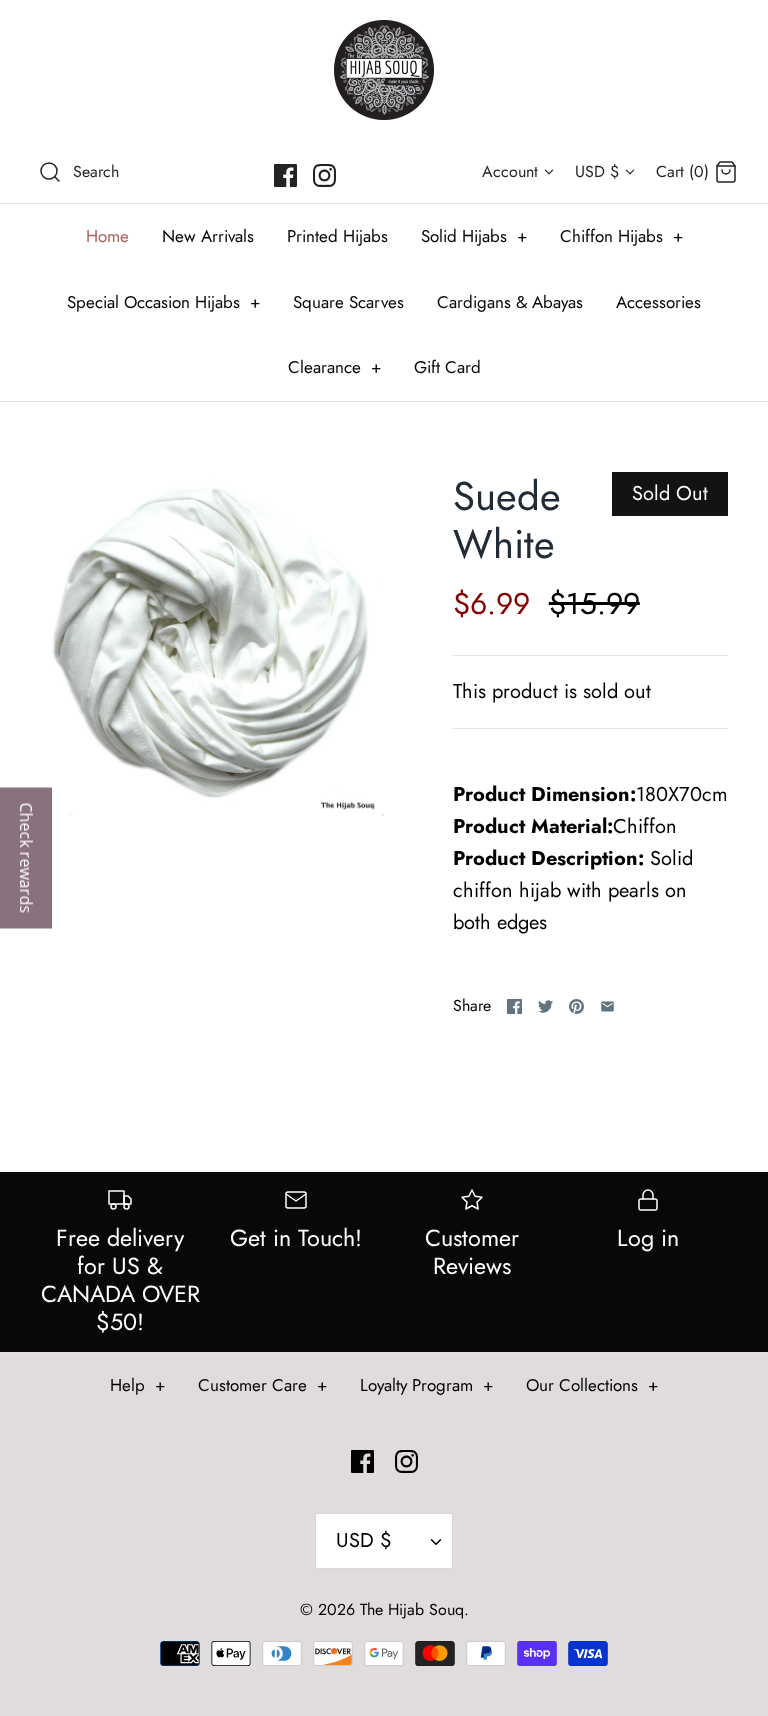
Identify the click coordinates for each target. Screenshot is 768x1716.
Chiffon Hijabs (621, 236)
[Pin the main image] (576, 1006)
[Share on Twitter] (545, 1006)
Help (137, 1385)
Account (510, 171)
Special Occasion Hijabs (163, 302)
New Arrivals (208, 236)
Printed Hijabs (337, 236)
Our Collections (592, 1385)
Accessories (658, 302)
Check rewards (26, 858)
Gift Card (447, 367)
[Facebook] (285, 175)
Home (107, 236)
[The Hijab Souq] (384, 70)
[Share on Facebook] (514, 1006)
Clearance (334, 367)
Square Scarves (348, 302)
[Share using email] (607, 1006)
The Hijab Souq (412, 1609)
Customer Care (262, 1385)
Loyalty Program (426, 1385)
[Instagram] (324, 175)
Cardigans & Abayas (510, 302)
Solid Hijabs (474, 236)
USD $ (597, 171)
